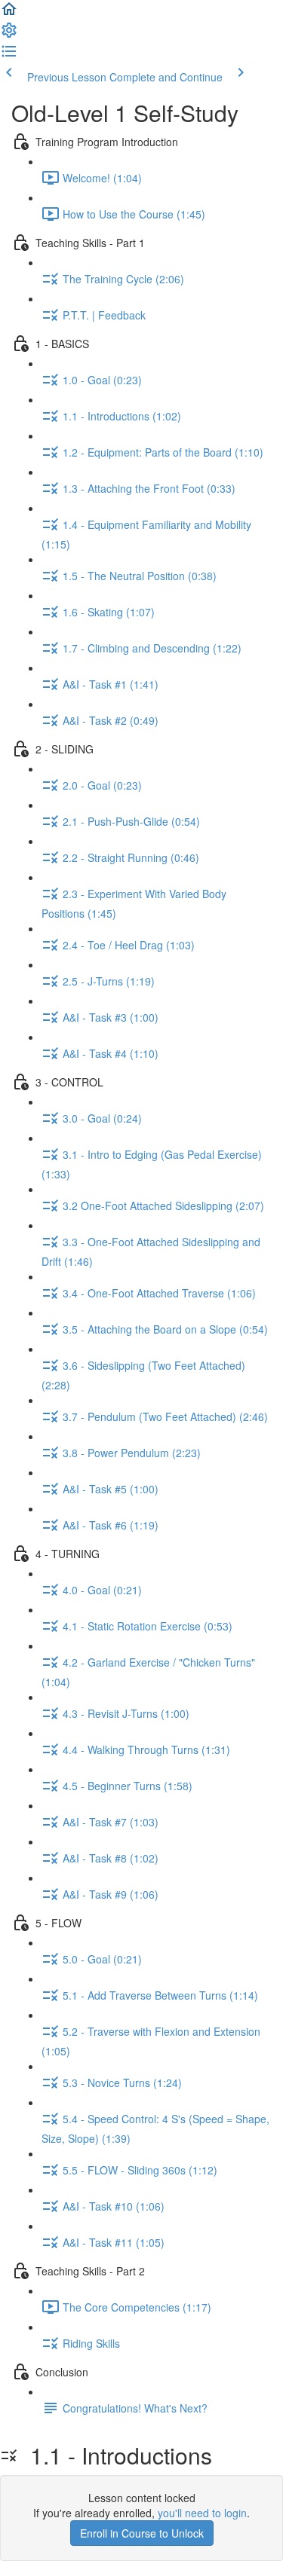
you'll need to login (202, 2513)
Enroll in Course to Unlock (142, 2533)
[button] (9, 14)
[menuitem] (9, 35)
